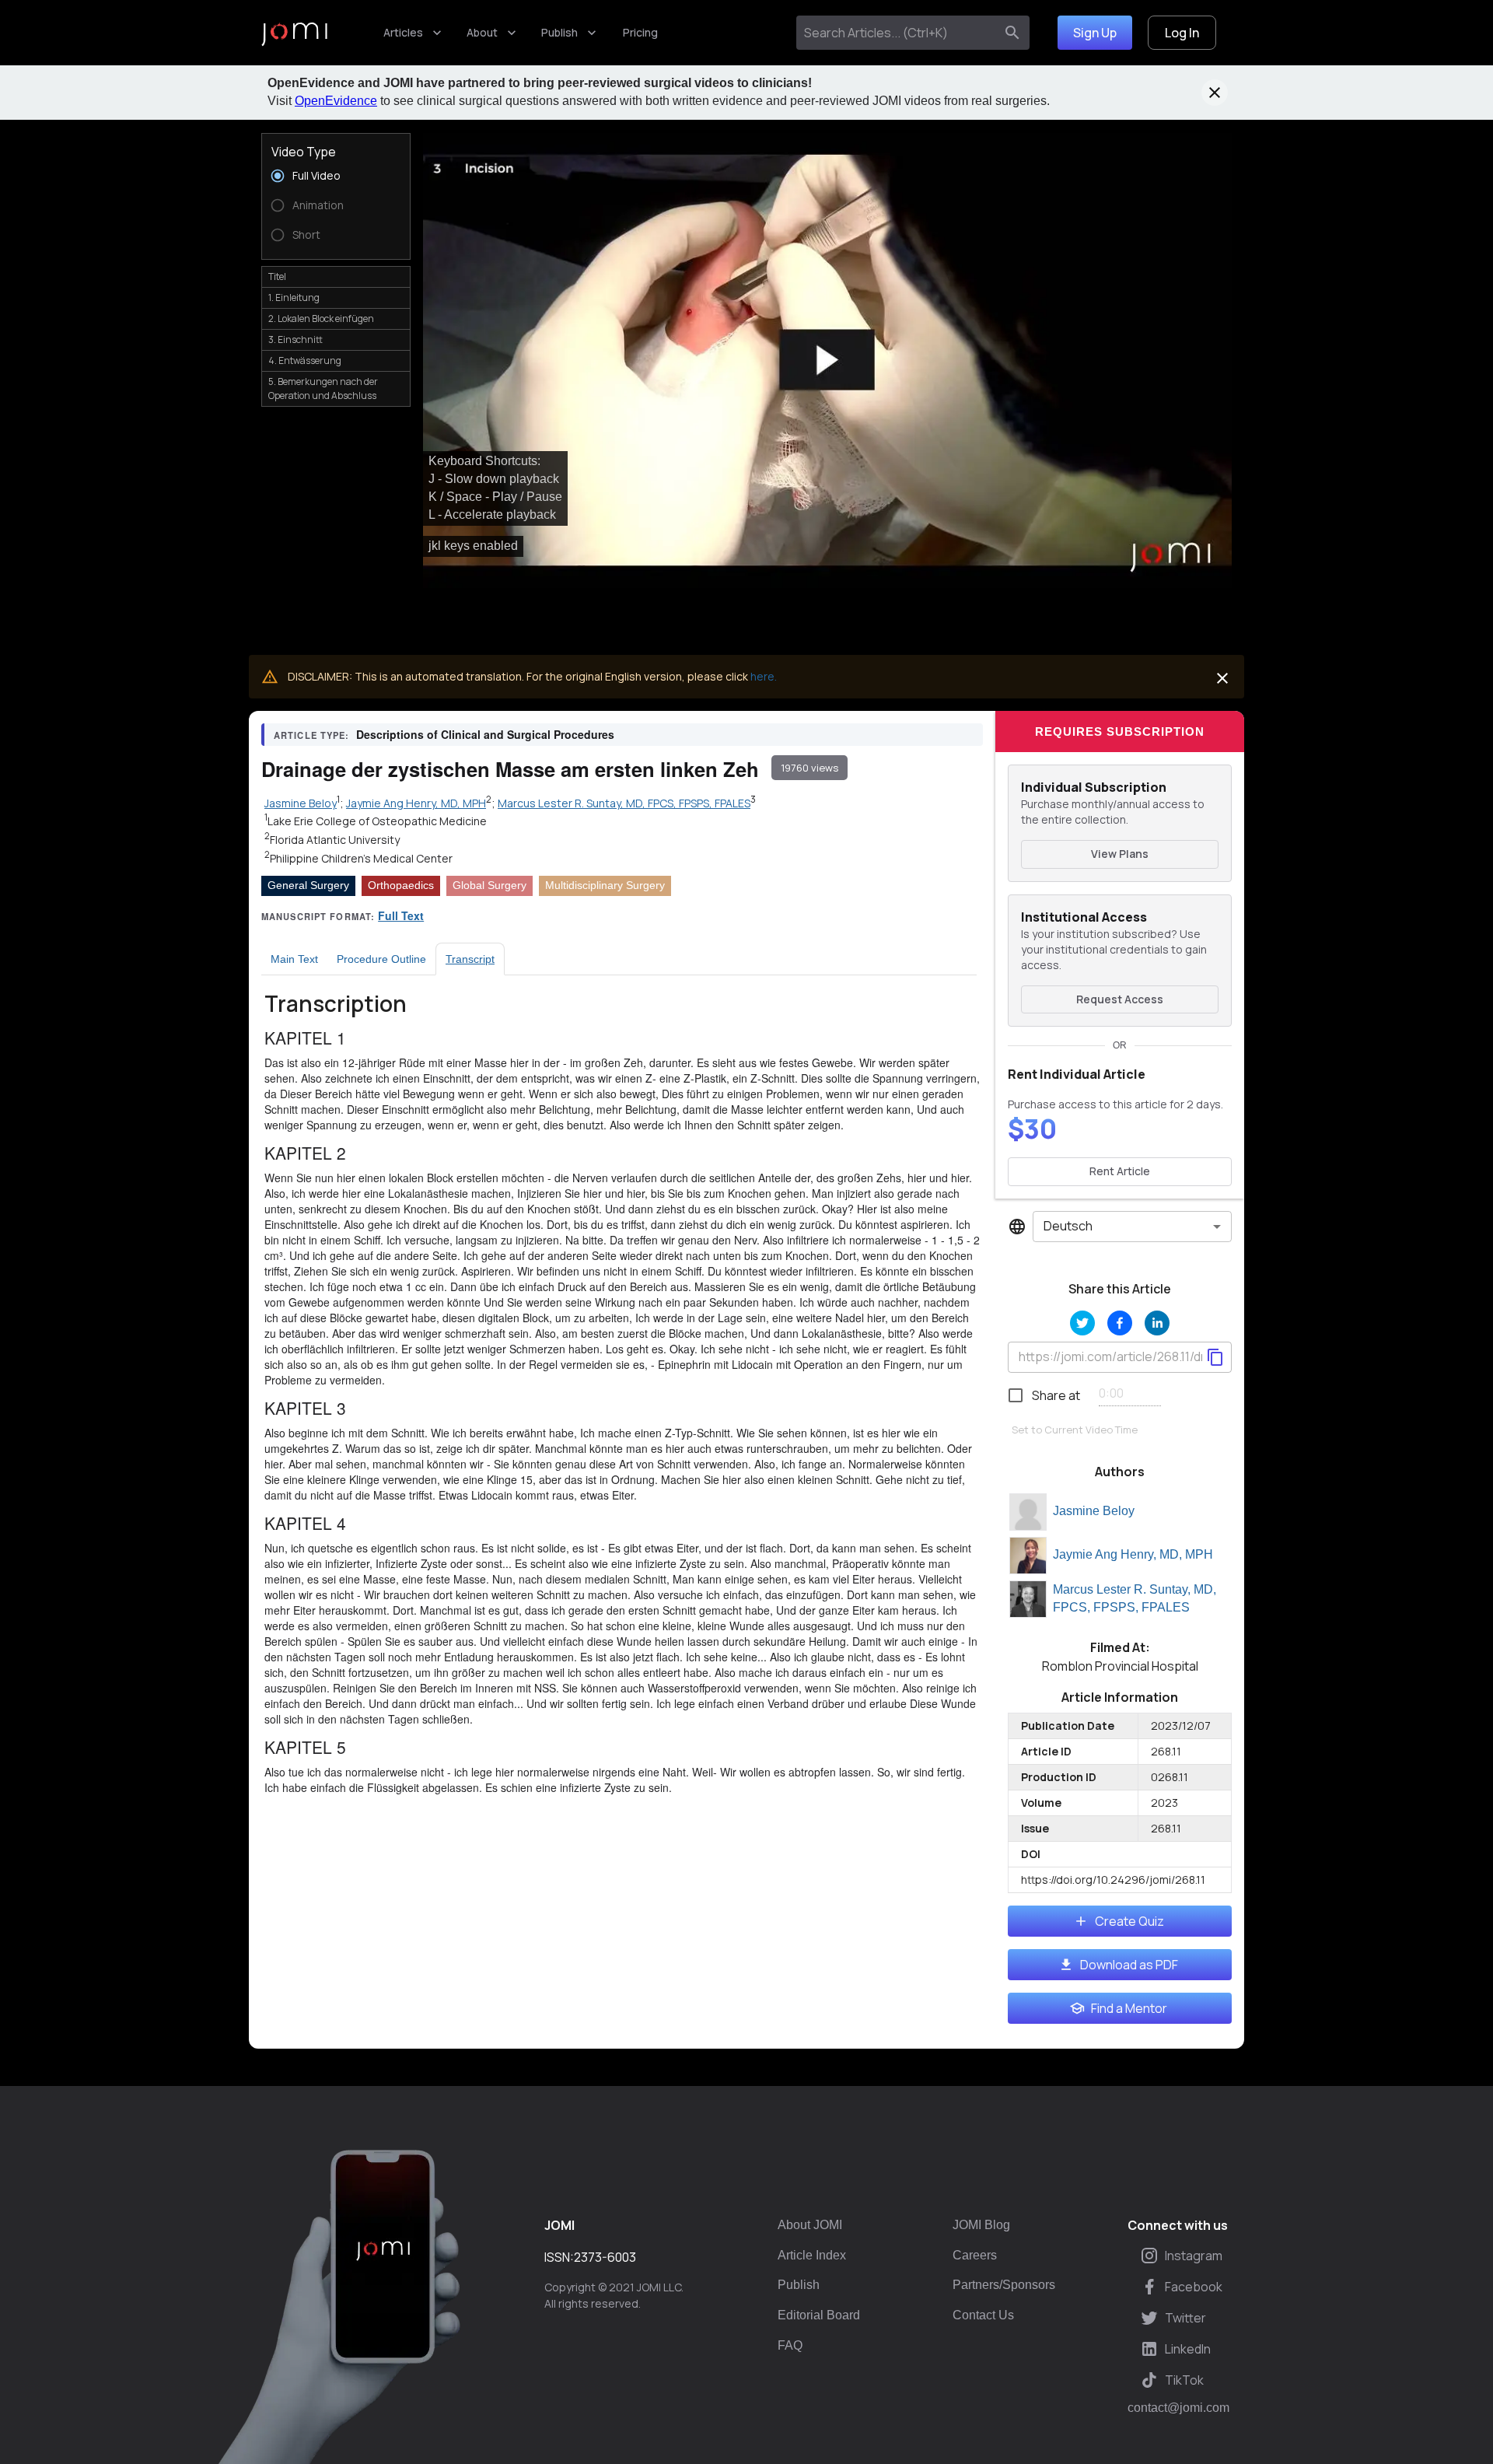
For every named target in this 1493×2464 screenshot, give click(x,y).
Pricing (640, 32)
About (482, 32)
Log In (1182, 33)
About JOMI (810, 2225)
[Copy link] (1215, 1357)
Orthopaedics (401, 885)
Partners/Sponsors (1004, 2285)
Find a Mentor (1129, 2008)
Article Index (812, 2255)
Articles (403, 32)
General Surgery (308, 885)
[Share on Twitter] (1082, 1323)
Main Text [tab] (294, 959)
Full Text (401, 915)
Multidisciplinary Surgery (605, 885)
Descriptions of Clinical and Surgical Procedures (485, 734)
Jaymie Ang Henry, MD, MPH (1133, 1554)
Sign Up (1095, 33)
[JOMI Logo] (294, 33)
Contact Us (983, 2315)
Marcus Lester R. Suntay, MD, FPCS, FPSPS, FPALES (1135, 1598)
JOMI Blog (981, 2225)
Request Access (1120, 999)
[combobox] (899, 33)
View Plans (1120, 854)
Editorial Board (819, 2315)
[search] (1012, 33)
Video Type (304, 152)
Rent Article (1120, 1171)
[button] (827, 360)
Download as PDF (1129, 1965)
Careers (975, 2255)
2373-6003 (605, 2257)
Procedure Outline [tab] (381, 959)
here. (764, 676)
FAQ (790, 2345)
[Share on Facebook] (1120, 1323)
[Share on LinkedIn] (1157, 1323)
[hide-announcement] (1215, 93)
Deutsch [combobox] (1068, 1226)
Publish (559, 32)
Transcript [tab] (470, 959)
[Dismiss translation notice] (1222, 678)
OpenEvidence (336, 101)
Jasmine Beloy (1094, 1511)
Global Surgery (490, 885)
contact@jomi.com (1178, 2408)
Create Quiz (1129, 1921)
